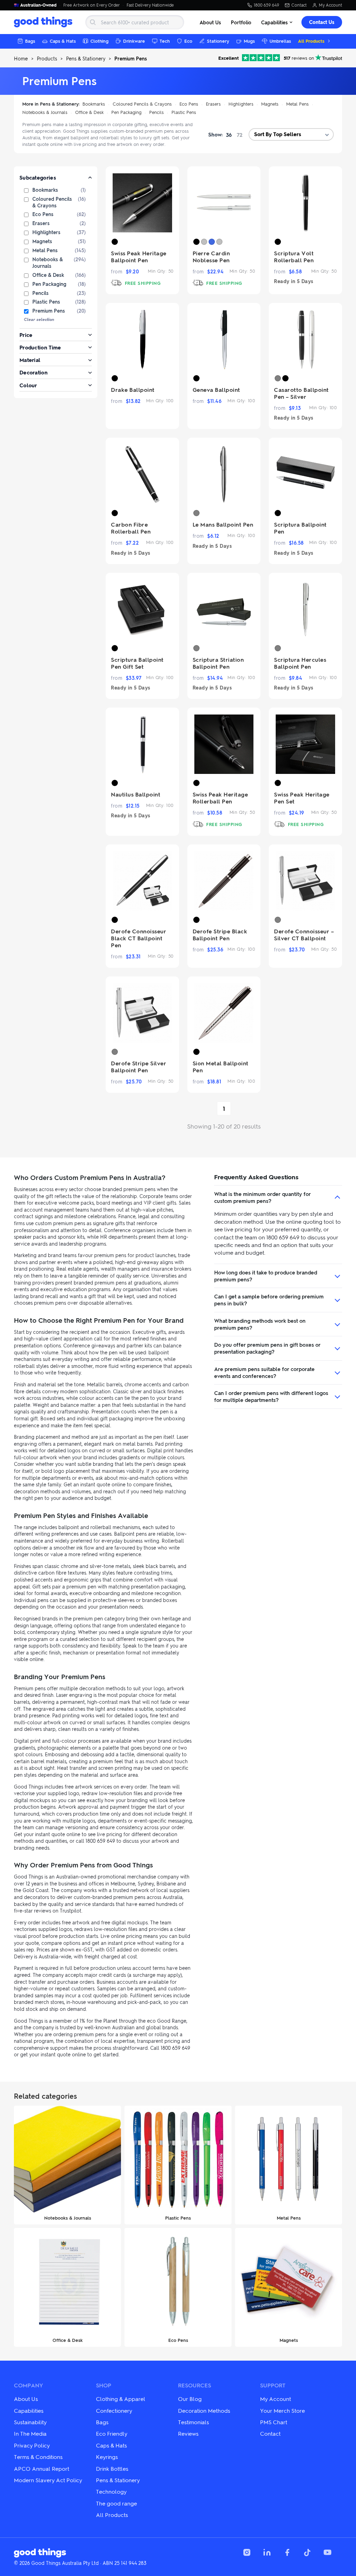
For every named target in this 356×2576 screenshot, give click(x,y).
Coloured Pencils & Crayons (142, 104)
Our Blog (190, 2399)
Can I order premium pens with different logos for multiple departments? (271, 1396)
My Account (330, 5)
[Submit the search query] (93, 22)
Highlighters (241, 104)
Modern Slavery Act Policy (48, 2480)
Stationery (218, 41)
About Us (210, 22)
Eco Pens (189, 104)
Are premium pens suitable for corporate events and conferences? (264, 1372)
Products (47, 58)
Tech (165, 41)
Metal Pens (297, 104)
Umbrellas (280, 41)
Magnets (270, 104)
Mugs (249, 41)
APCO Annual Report (42, 2468)
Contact (299, 5)
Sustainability (30, 2422)
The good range (116, 2503)
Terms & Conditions (38, 2457)
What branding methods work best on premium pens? (260, 1324)
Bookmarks (94, 104)
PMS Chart (274, 2422)
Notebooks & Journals (45, 112)
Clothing (99, 41)
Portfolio (241, 22)
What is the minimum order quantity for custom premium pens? (262, 1197)
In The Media (30, 2433)
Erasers (213, 104)
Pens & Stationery (86, 58)
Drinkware (134, 41)
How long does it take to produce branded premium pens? (266, 1276)
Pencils (156, 112)
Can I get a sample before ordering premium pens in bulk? (269, 1300)
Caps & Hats (63, 41)
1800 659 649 (266, 5)
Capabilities (274, 22)
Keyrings (107, 2457)
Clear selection (39, 319)
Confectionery (114, 2410)
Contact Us (322, 22)
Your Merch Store (282, 2410)
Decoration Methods (204, 2410)
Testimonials (193, 2422)
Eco (188, 41)
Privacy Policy (32, 2445)
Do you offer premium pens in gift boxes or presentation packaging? (267, 1348)
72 (240, 135)
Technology (111, 2491)
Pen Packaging (126, 112)
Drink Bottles (112, 2468)
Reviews (188, 2433)
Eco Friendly (112, 2433)
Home (21, 58)
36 (229, 135)
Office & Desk (89, 112)
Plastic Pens (184, 112)
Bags (30, 41)
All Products (311, 41)
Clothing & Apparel (121, 2399)
